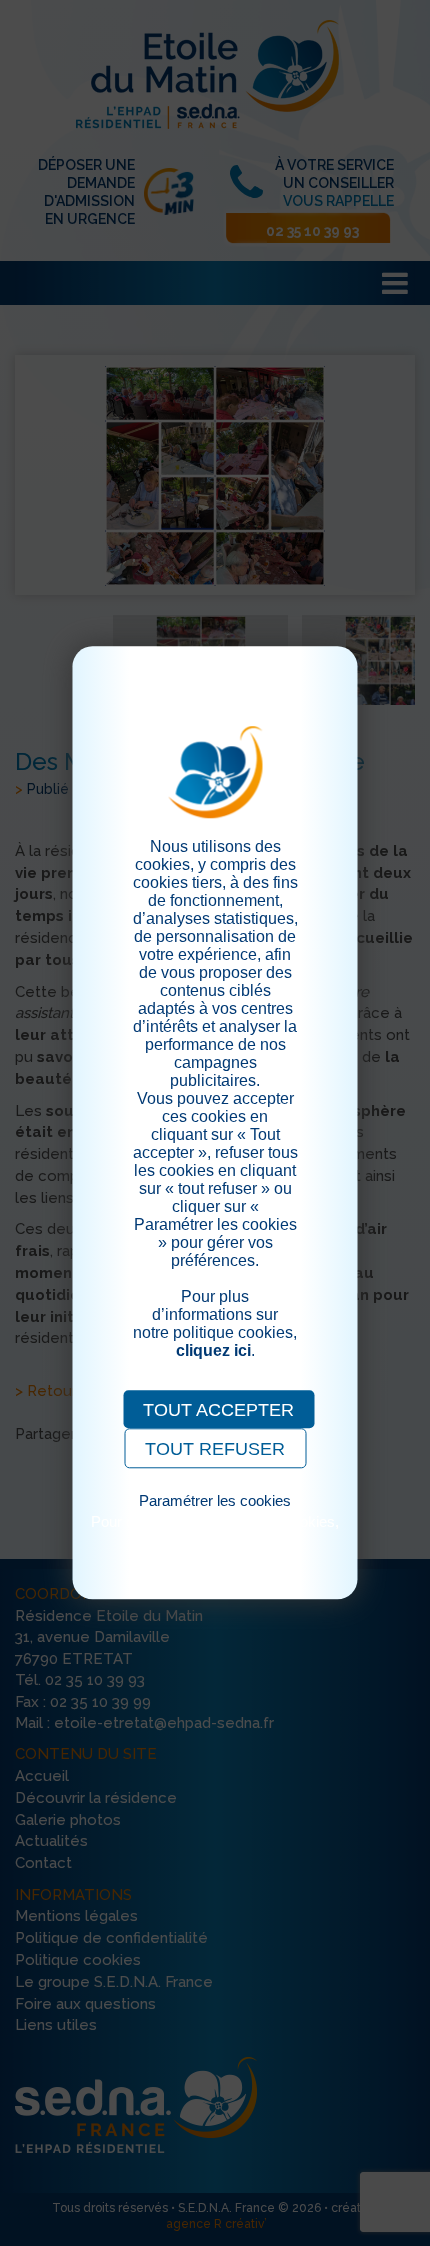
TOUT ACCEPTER (218, 1410)
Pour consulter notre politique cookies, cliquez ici (215, 1530)
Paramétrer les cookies (215, 1500)
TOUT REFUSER (215, 1449)
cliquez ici (213, 1350)
